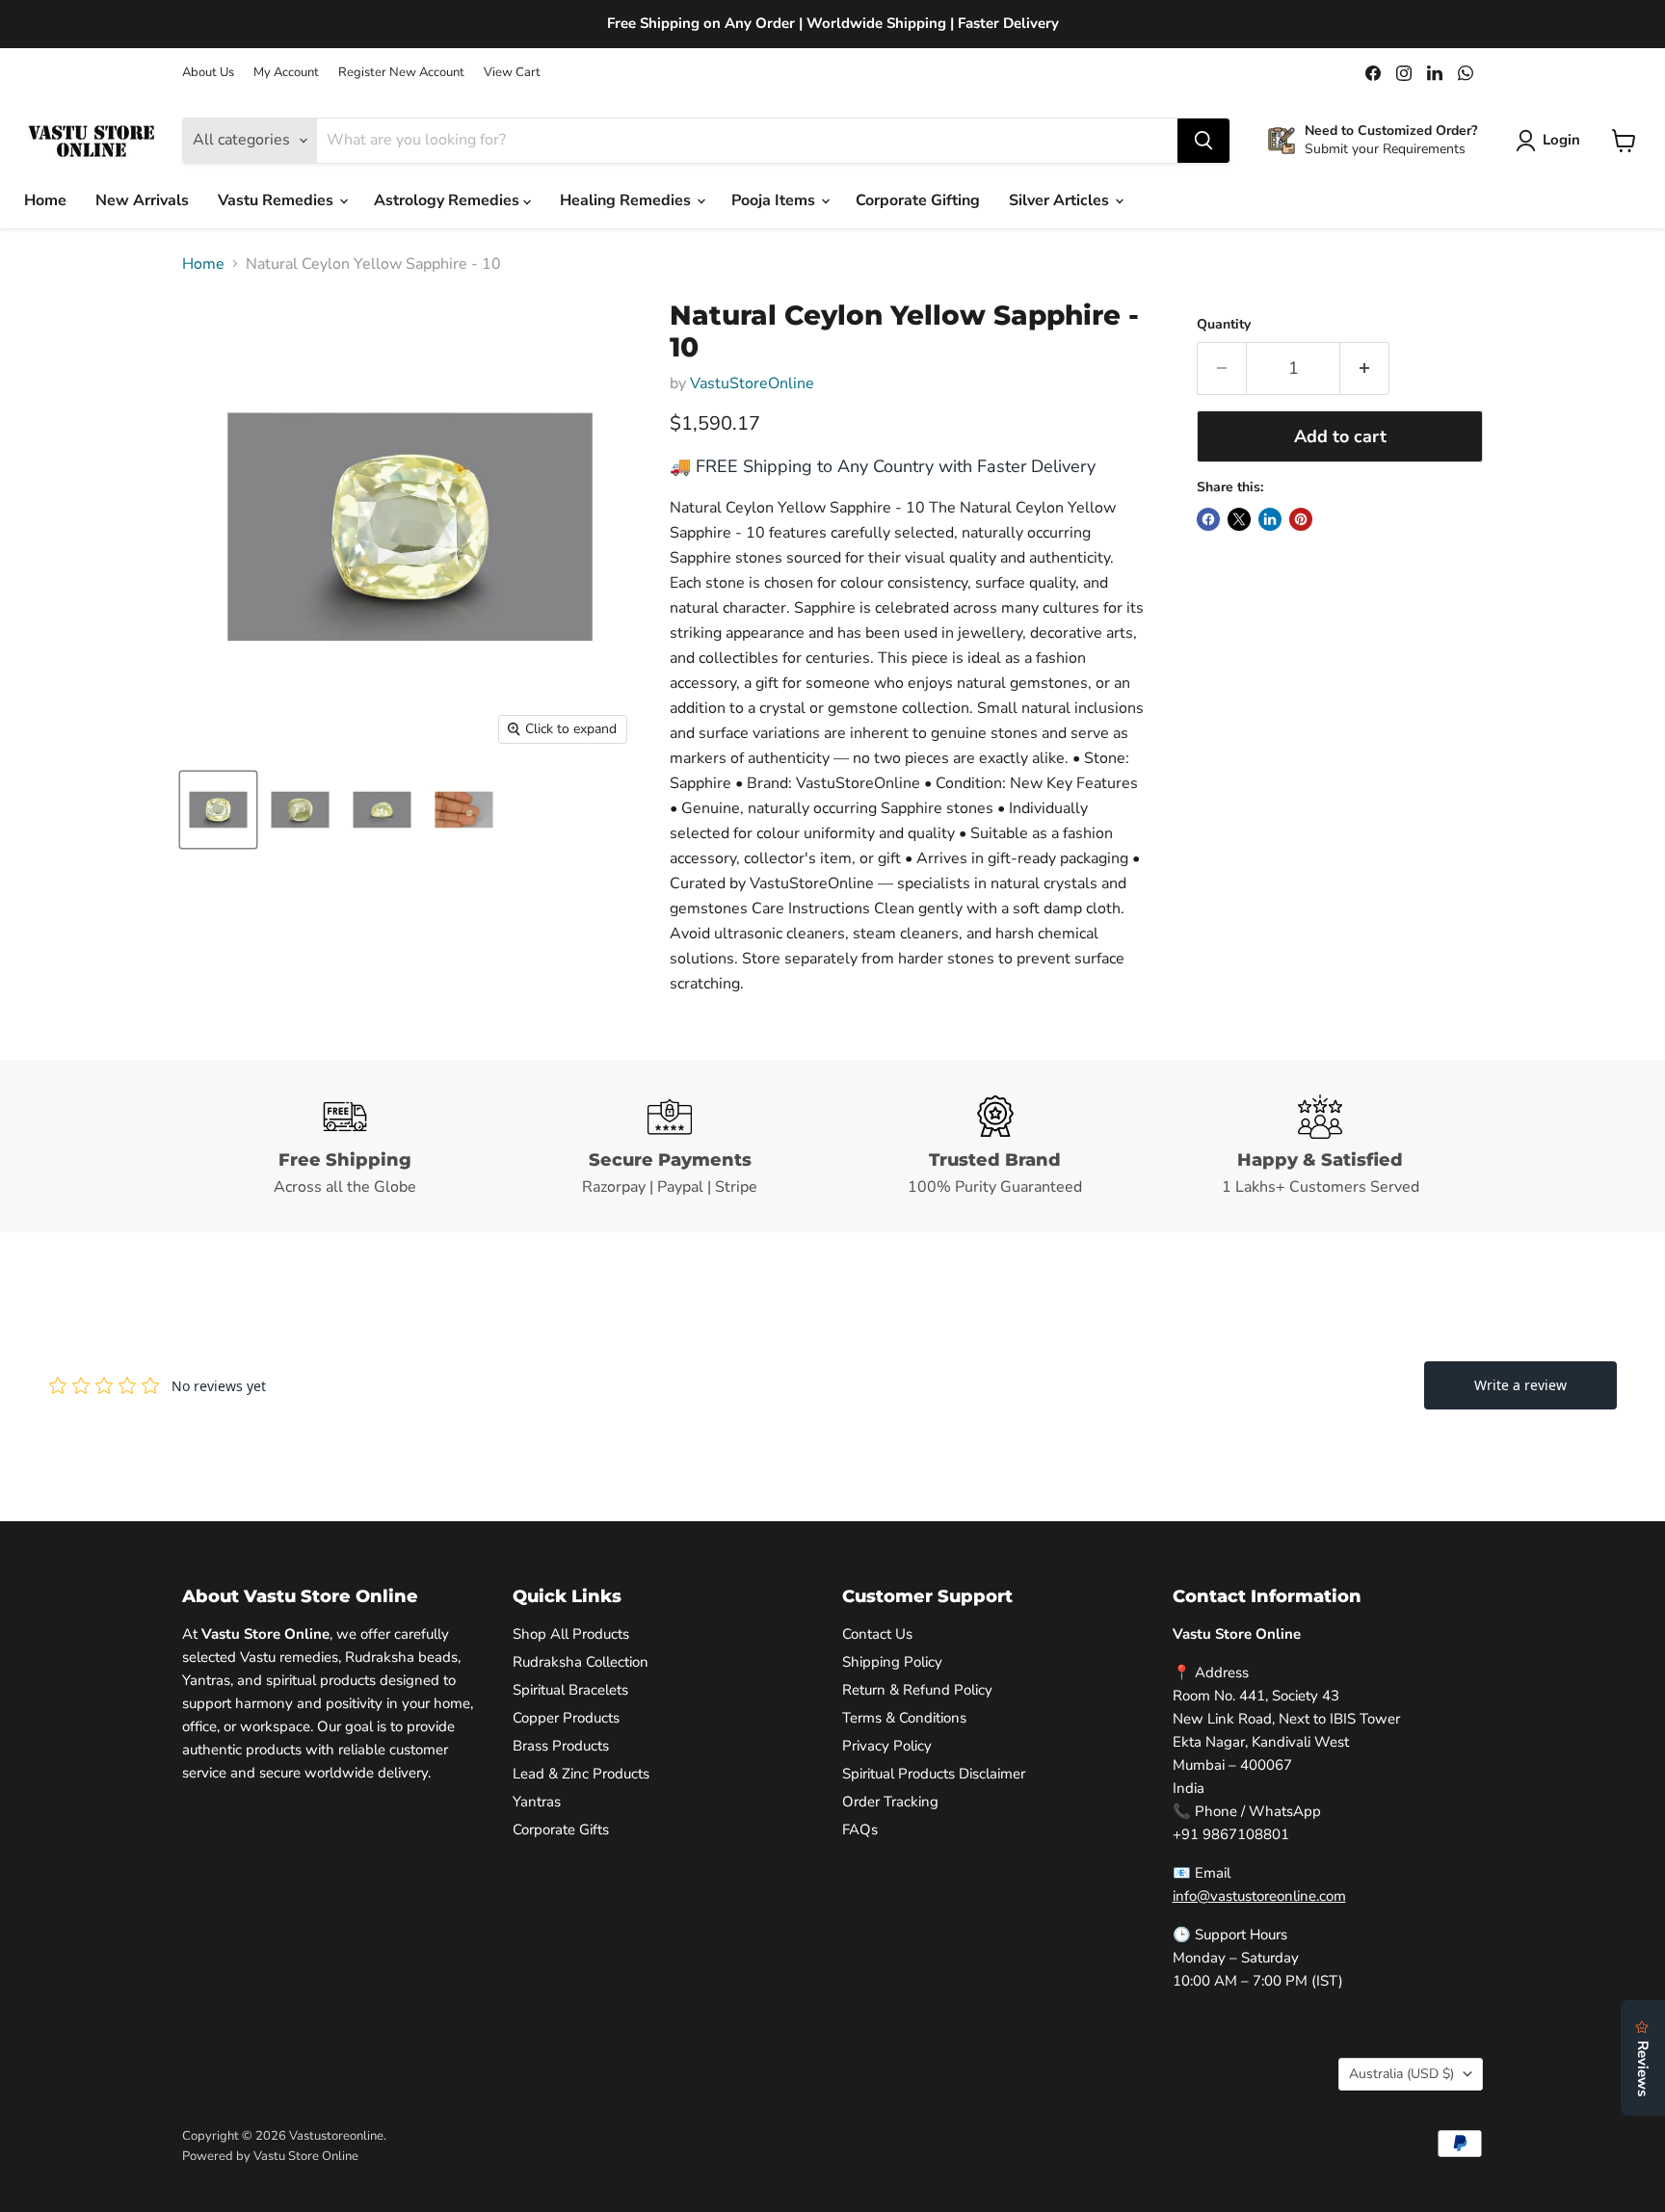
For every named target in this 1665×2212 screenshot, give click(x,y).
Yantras (537, 1802)
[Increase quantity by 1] (1365, 369)
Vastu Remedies (277, 200)
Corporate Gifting (918, 200)
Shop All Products (571, 1634)
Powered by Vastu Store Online (270, 2156)
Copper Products (566, 1718)
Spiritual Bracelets (570, 1690)
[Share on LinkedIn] (1270, 519)
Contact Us (877, 1634)
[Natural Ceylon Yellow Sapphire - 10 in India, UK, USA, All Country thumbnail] (218, 810)
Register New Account (401, 73)
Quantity (1224, 325)
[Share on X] (1239, 519)
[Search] (1203, 141)
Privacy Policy (887, 1746)
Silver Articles (1061, 200)
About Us (208, 73)
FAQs (860, 1830)
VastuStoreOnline (752, 383)
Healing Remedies (627, 200)
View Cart (512, 73)
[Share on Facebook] (1208, 519)
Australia (1401, 2074)
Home (45, 200)
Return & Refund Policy (917, 1690)
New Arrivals (142, 200)
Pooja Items (775, 200)
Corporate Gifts (561, 1830)
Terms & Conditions (904, 1718)
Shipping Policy (892, 1662)
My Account (286, 73)
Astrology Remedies (449, 200)
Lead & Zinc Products (581, 1774)
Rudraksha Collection (581, 1662)
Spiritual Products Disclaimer (934, 1774)
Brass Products (561, 1746)
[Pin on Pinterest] (1301, 519)
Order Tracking (890, 1802)
